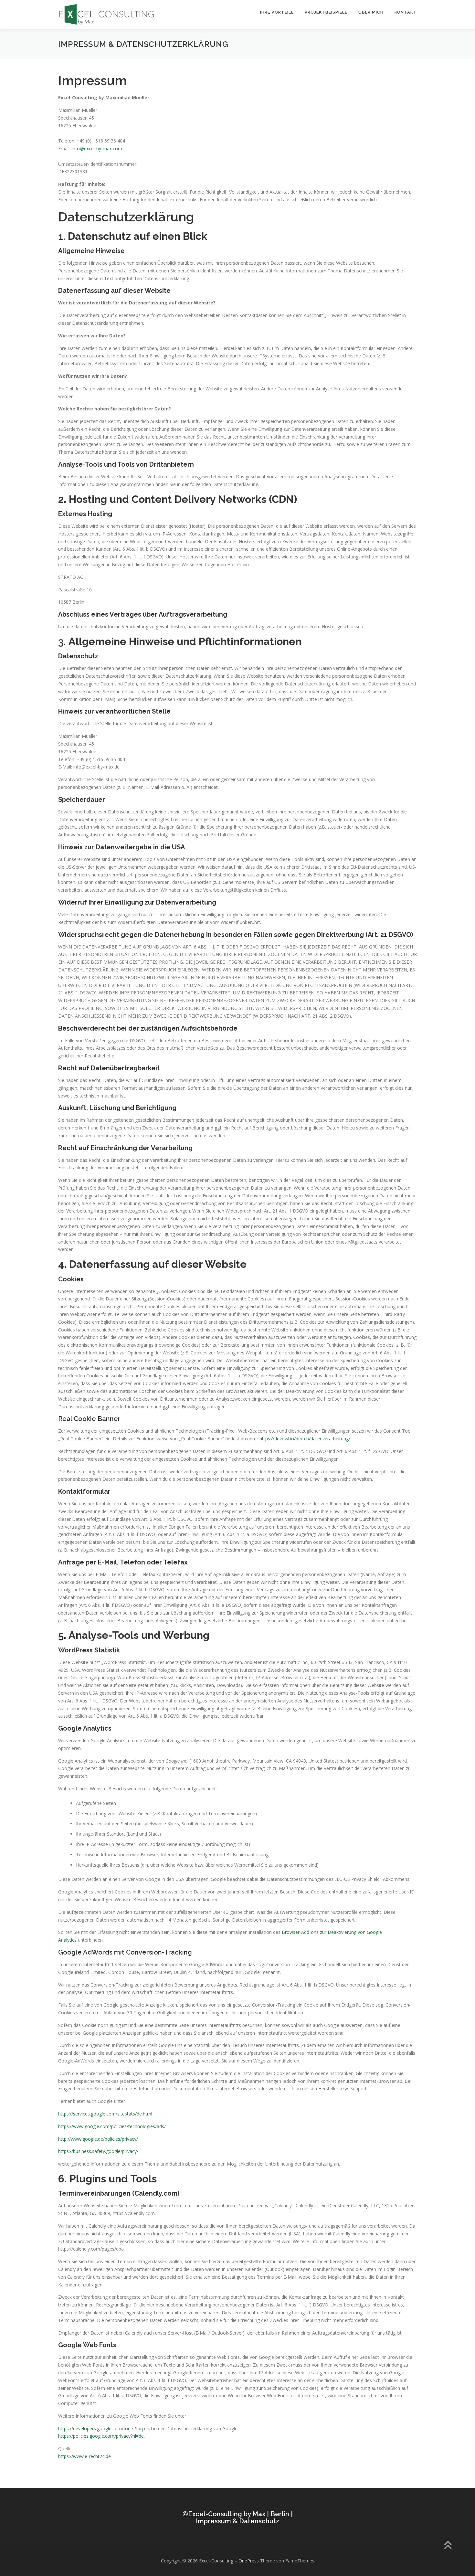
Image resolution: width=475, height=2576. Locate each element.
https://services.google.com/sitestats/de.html (105, 2114)
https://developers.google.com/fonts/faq (100, 2428)
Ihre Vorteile (277, 12)
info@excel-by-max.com (97, 148)
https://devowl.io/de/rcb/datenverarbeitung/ (305, 1439)
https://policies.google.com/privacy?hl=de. (101, 2436)
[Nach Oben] (448, 2546)
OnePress (249, 2561)
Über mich (371, 12)
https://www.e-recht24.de (84, 2456)
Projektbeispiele (326, 12)
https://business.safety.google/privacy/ (98, 2151)
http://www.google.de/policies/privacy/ (98, 2139)
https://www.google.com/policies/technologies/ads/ (112, 2126)
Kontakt (406, 12)
